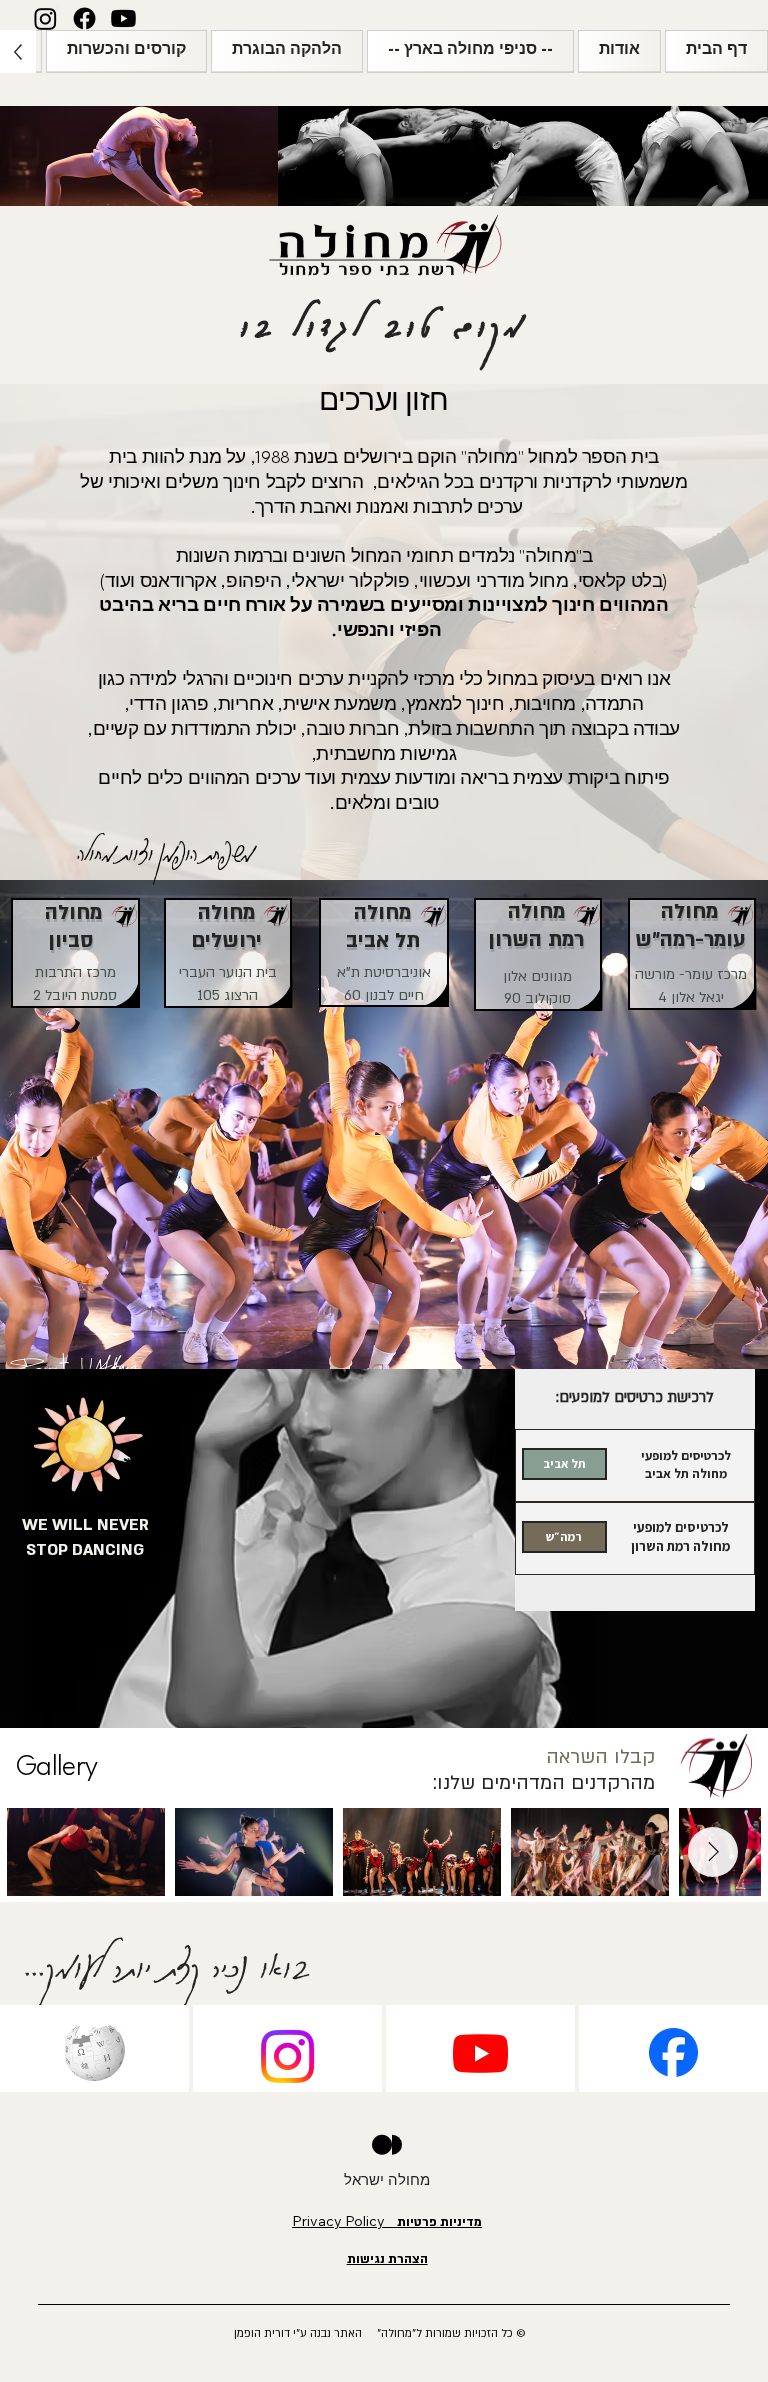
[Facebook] (84, 18)
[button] (619, 51)
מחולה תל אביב (383, 926)
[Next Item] (713, 1852)
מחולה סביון (73, 926)
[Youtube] (123, 18)
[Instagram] (45, 18)
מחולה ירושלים (226, 926)
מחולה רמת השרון (536, 925)
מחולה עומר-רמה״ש (690, 925)
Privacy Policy (387, 2221)
